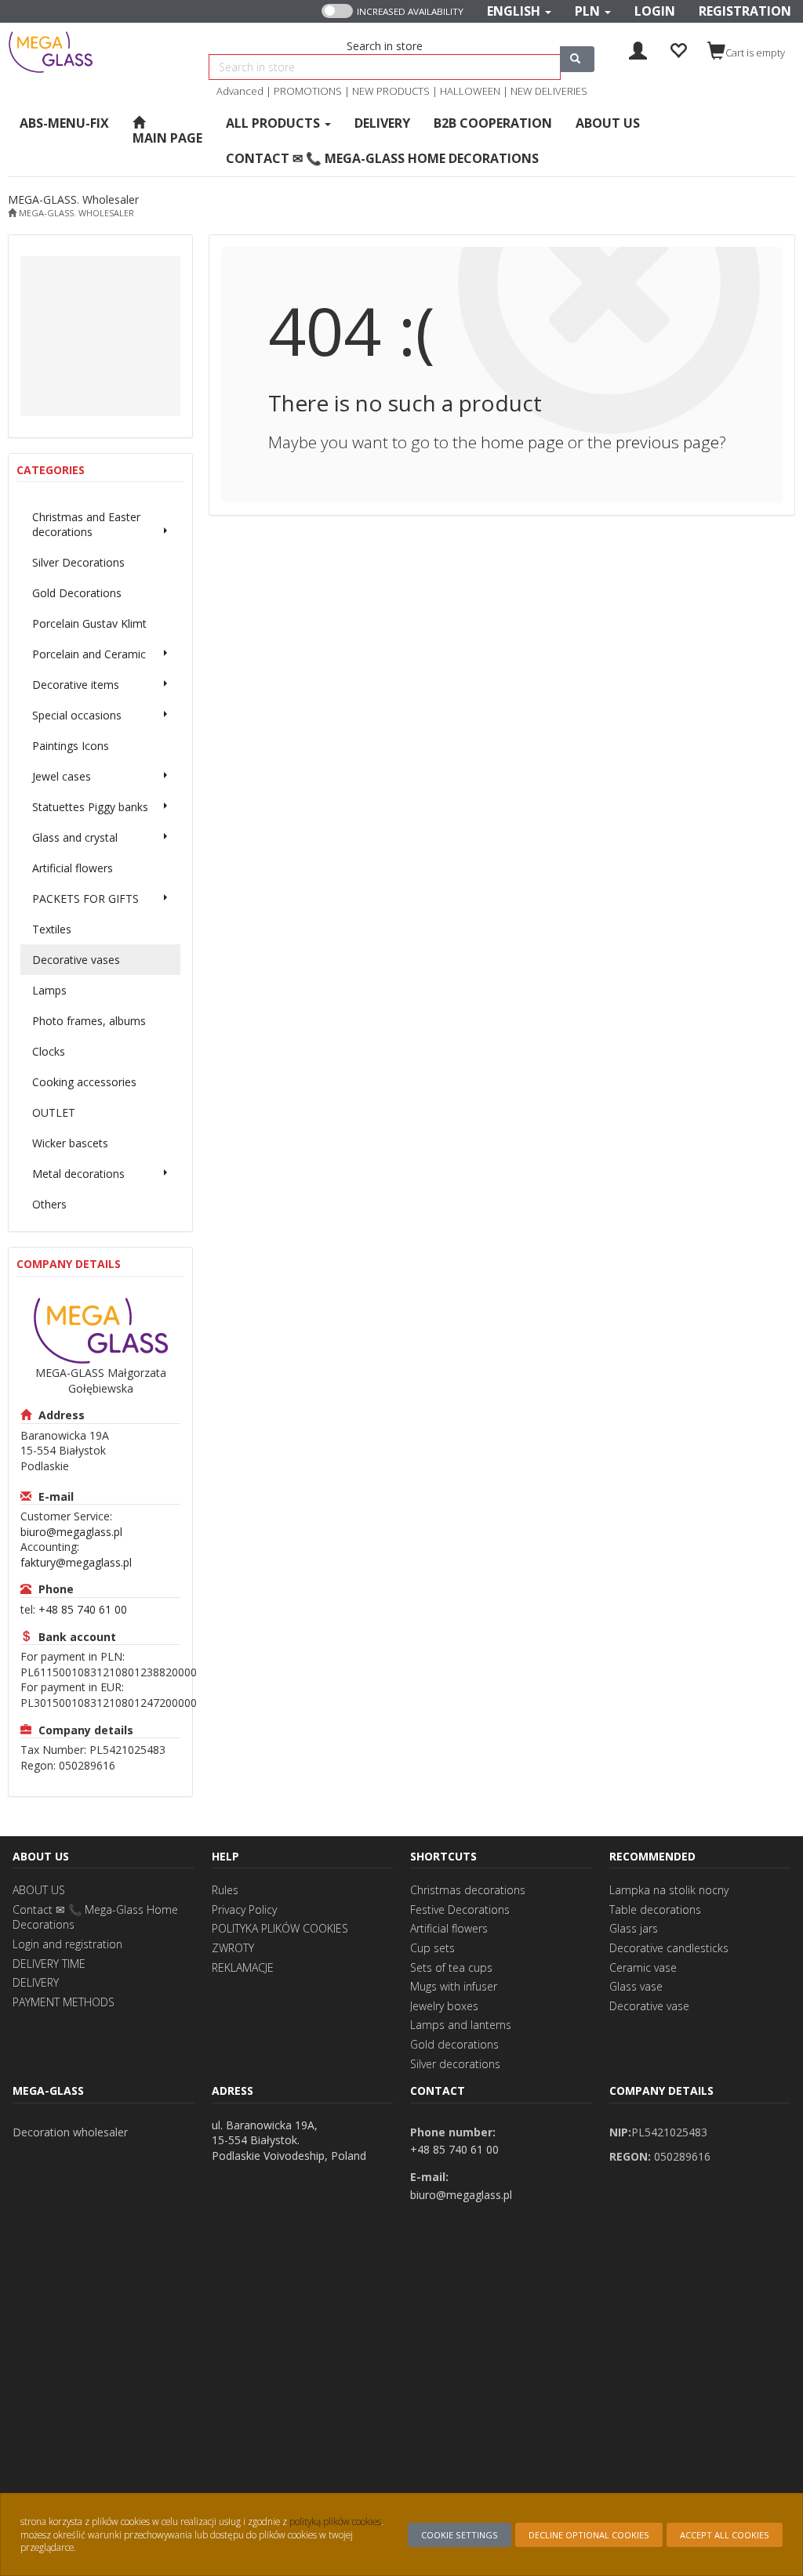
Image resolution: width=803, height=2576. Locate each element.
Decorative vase (649, 2006)
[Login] (638, 49)
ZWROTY (233, 1948)
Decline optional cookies (589, 2535)
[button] (519, 11)
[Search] (577, 59)
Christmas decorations (468, 1890)
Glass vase (636, 1986)
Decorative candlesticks (669, 1948)
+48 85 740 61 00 (83, 1609)
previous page (667, 442)
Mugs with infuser (454, 1986)
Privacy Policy (244, 1909)
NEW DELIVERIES (549, 91)
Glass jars (634, 1928)
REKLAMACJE (243, 1967)
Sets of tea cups (451, 1967)
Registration (745, 11)
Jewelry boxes (444, 2006)
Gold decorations (454, 2044)
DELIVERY (36, 1982)
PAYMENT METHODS (64, 2002)
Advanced (240, 91)
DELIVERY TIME (49, 1964)
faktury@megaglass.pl (76, 1562)
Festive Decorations (460, 1909)
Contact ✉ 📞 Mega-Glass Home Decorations (95, 1917)
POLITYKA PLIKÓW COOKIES (280, 1928)
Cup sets (432, 1948)
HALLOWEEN (470, 91)
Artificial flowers (449, 1928)
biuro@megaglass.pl (71, 1532)
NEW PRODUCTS (391, 91)
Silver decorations (455, 2064)
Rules (225, 1890)
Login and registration (67, 1944)
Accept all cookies (725, 2535)
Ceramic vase (643, 1967)
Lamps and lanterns (461, 2025)
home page (522, 442)
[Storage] (678, 49)
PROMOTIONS (308, 91)
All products (274, 123)
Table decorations (655, 1909)
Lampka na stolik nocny (669, 1890)
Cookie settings (460, 2535)
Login (655, 11)
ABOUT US (39, 1890)
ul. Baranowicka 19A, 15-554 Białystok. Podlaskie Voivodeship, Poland (289, 2140)
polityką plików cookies (335, 2521)
